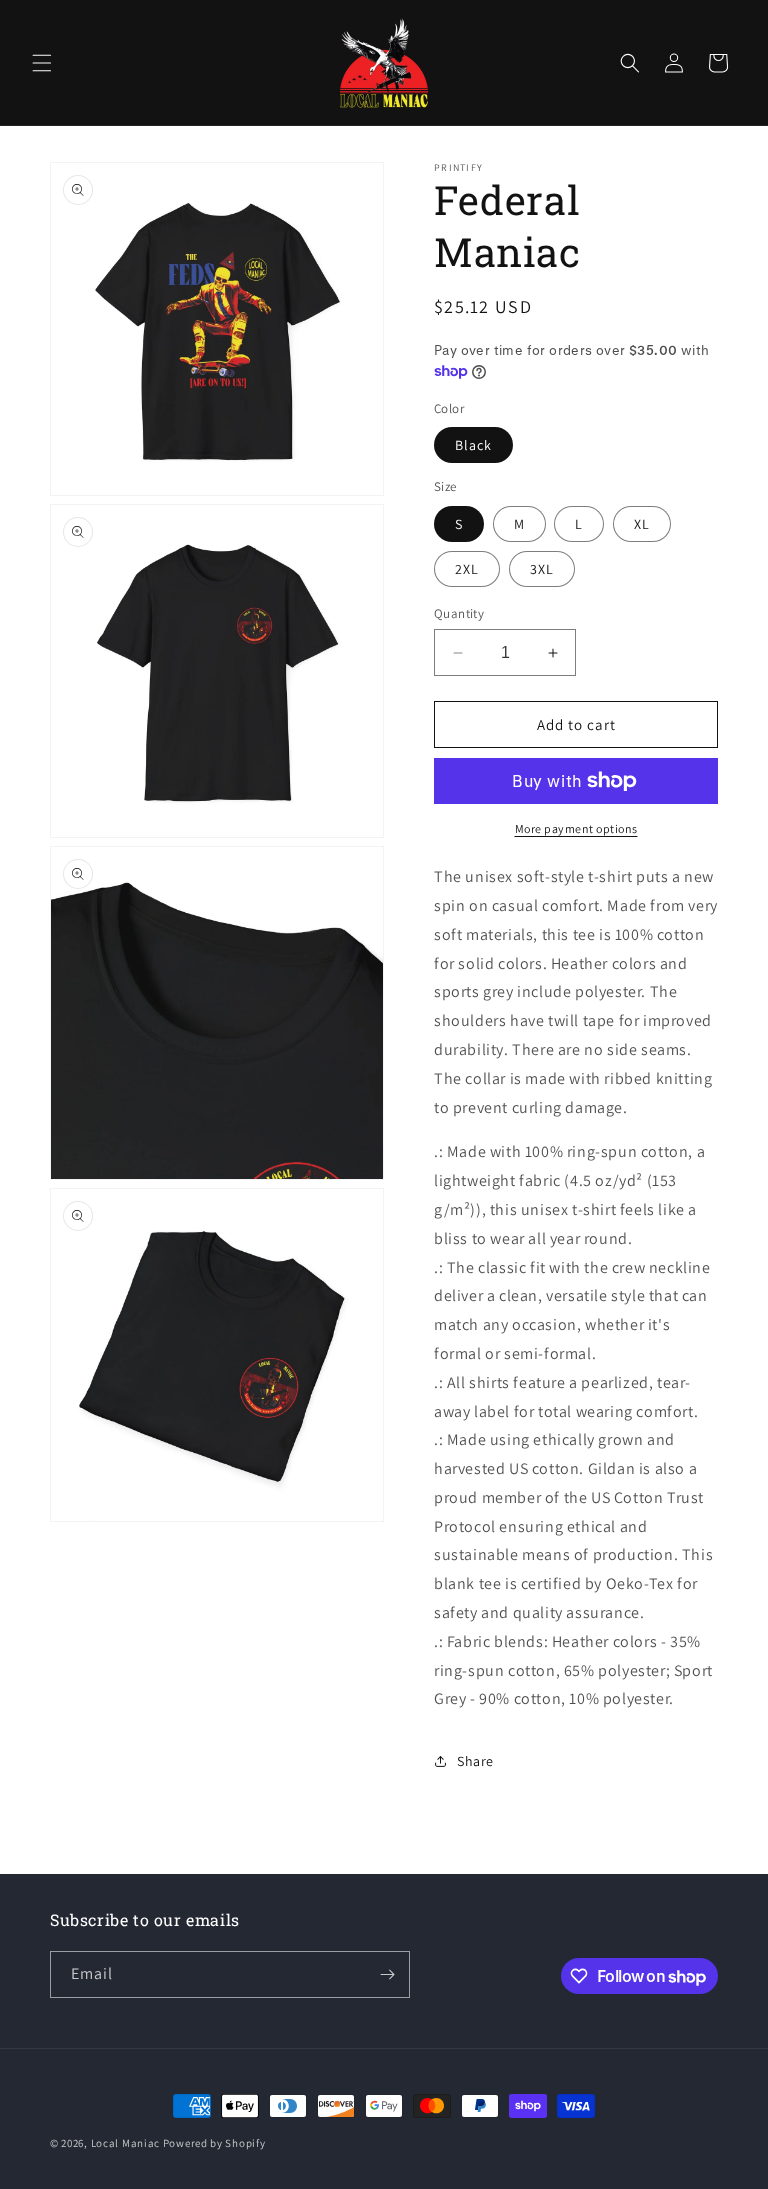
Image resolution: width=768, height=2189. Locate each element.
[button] (42, 63)
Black (473, 445)
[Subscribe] (387, 1974)
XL (642, 524)
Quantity (459, 613)
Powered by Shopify (214, 2143)
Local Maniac (125, 2143)
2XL (467, 569)
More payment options (576, 828)
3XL (542, 569)
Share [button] (475, 1761)
